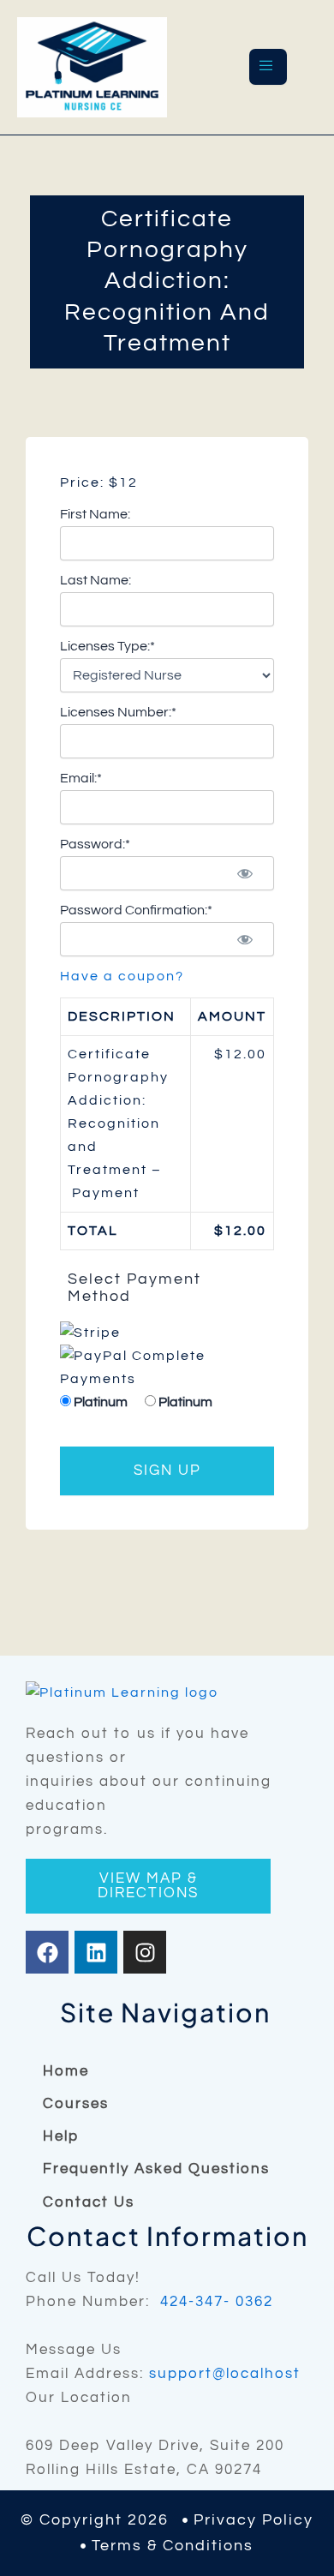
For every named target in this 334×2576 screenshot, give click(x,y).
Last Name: (95, 580)
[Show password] (245, 873)
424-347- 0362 (217, 2302)
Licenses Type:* (107, 646)
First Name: (95, 514)
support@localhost (225, 2374)
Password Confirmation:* (136, 910)
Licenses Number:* (118, 712)
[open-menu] (268, 67)
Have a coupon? (122, 976)
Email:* (81, 778)
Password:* (95, 844)
